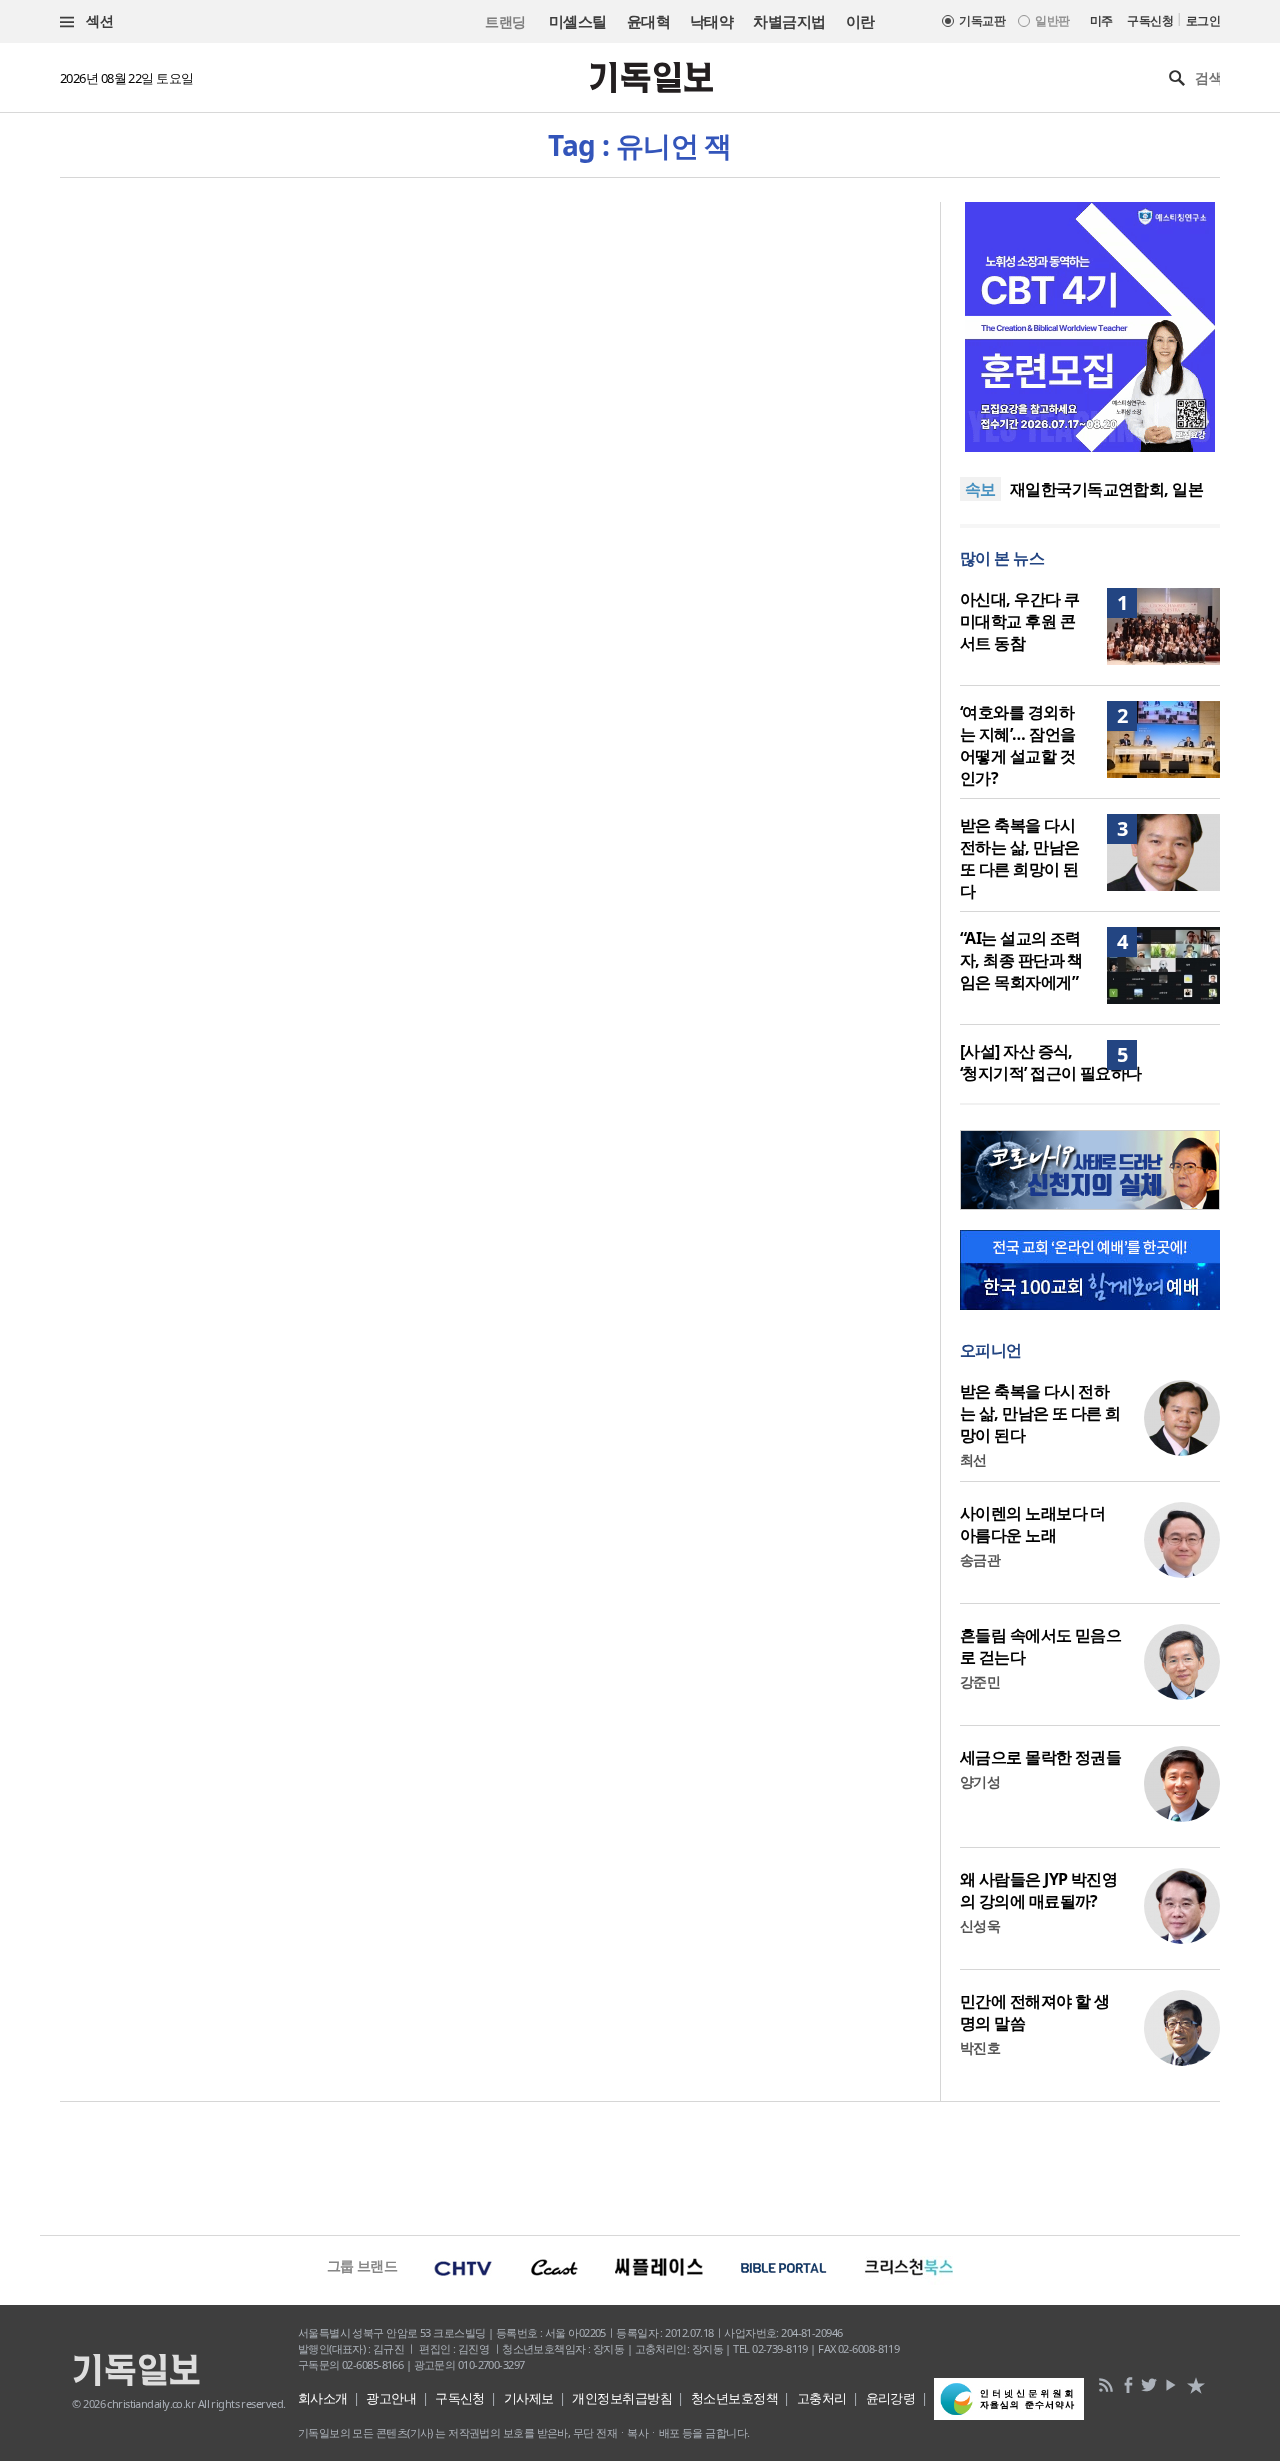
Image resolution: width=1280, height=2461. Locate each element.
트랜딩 (505, 21)
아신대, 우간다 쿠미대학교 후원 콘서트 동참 (1019, 621)
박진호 (980, 2047)
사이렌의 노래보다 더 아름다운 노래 (1033, 1524)
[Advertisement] (640, 2166)
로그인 (1203, 20)
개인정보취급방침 (622, 2398)
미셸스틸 (578, 21)
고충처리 (822, 2398)
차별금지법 (789, 21)
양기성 (980, 1781)
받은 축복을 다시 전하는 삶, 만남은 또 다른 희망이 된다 (1019, 858)
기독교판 (982, 20)
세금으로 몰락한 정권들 (1040, 1757)
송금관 (980, 1559)
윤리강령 (891, 2398)
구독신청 (1150, 20)
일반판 (1052, 20)
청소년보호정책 (734, 2398)
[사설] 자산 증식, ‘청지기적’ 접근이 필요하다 (1051, 1062)
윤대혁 (648, 21)
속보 (980, 489)
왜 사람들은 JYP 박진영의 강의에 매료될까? (1038, 1890)
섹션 (98, 20)
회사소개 (323, 2398)
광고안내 (391, 2398)
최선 (973, 1459)
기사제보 (529, 2398)
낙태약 (711, 21)
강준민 (980, 1681)
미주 (1101, 20)
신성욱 (980, 1925)
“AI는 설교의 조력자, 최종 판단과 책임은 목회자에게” (1021, 960)
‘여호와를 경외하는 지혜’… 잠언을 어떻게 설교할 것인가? (1017, 745)
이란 (860, 21)
